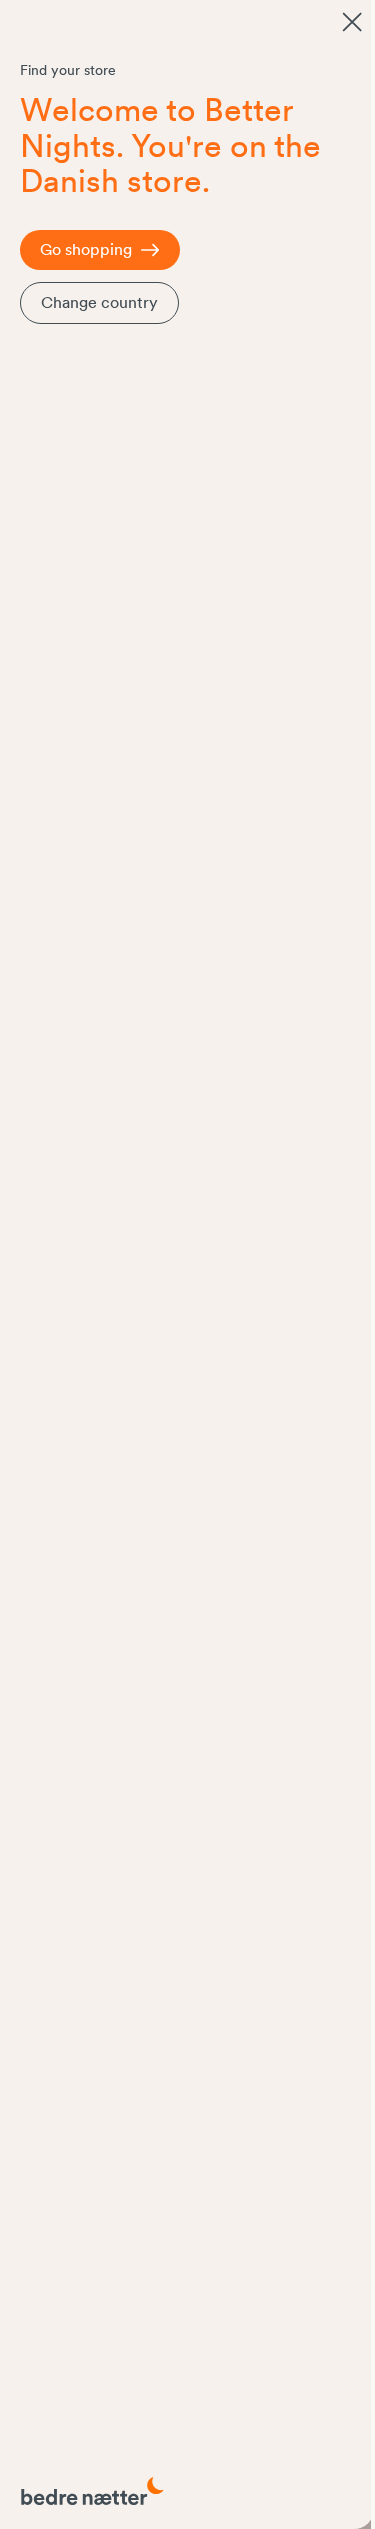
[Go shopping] (352, 22)
